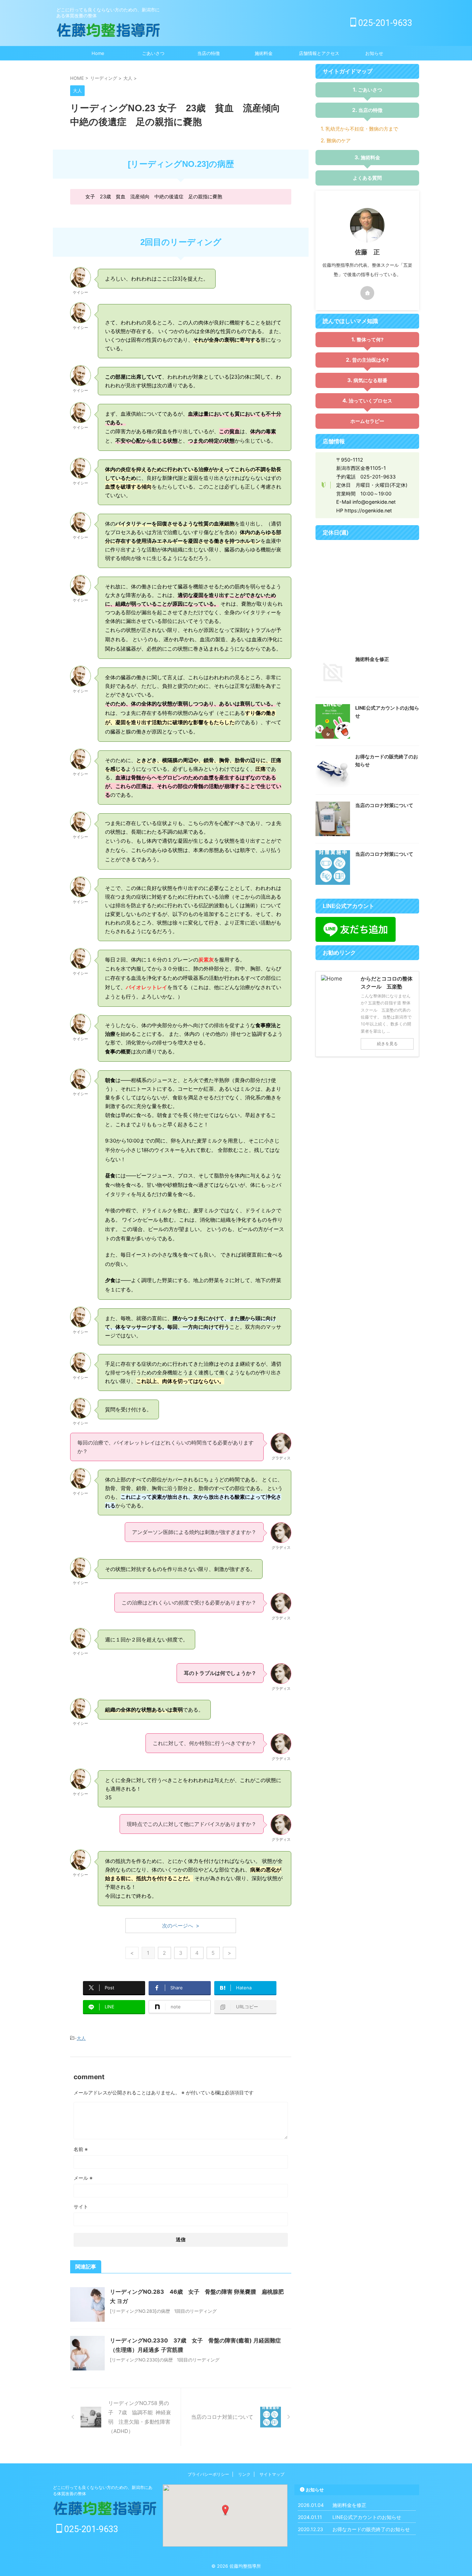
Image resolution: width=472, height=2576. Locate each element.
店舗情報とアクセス (319, 53)
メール (83, 2178)
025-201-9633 (384, 23)
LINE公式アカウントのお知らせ (367, 2517)
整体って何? (370, 339)
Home (98, 53)
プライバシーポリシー (208, 2474)
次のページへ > (181, 1926)
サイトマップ (272, 2474)
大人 (81, 2038)
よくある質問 (367, 178)
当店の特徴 (209, 53)
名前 (81, 2149)
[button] (225, 2510)
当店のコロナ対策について (384, 805)
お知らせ (374, 53)
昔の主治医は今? (370, 360)
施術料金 (264, 53)
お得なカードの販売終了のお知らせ (371, 2529)
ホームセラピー (367, 421)
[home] (367, 293)
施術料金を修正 (372, 659)
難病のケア (339, 140)
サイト (81, 2206)
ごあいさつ (153, 53)
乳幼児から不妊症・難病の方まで (362, 129)
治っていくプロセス (370, 401)
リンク (244, 2474)
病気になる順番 (370, 380)
